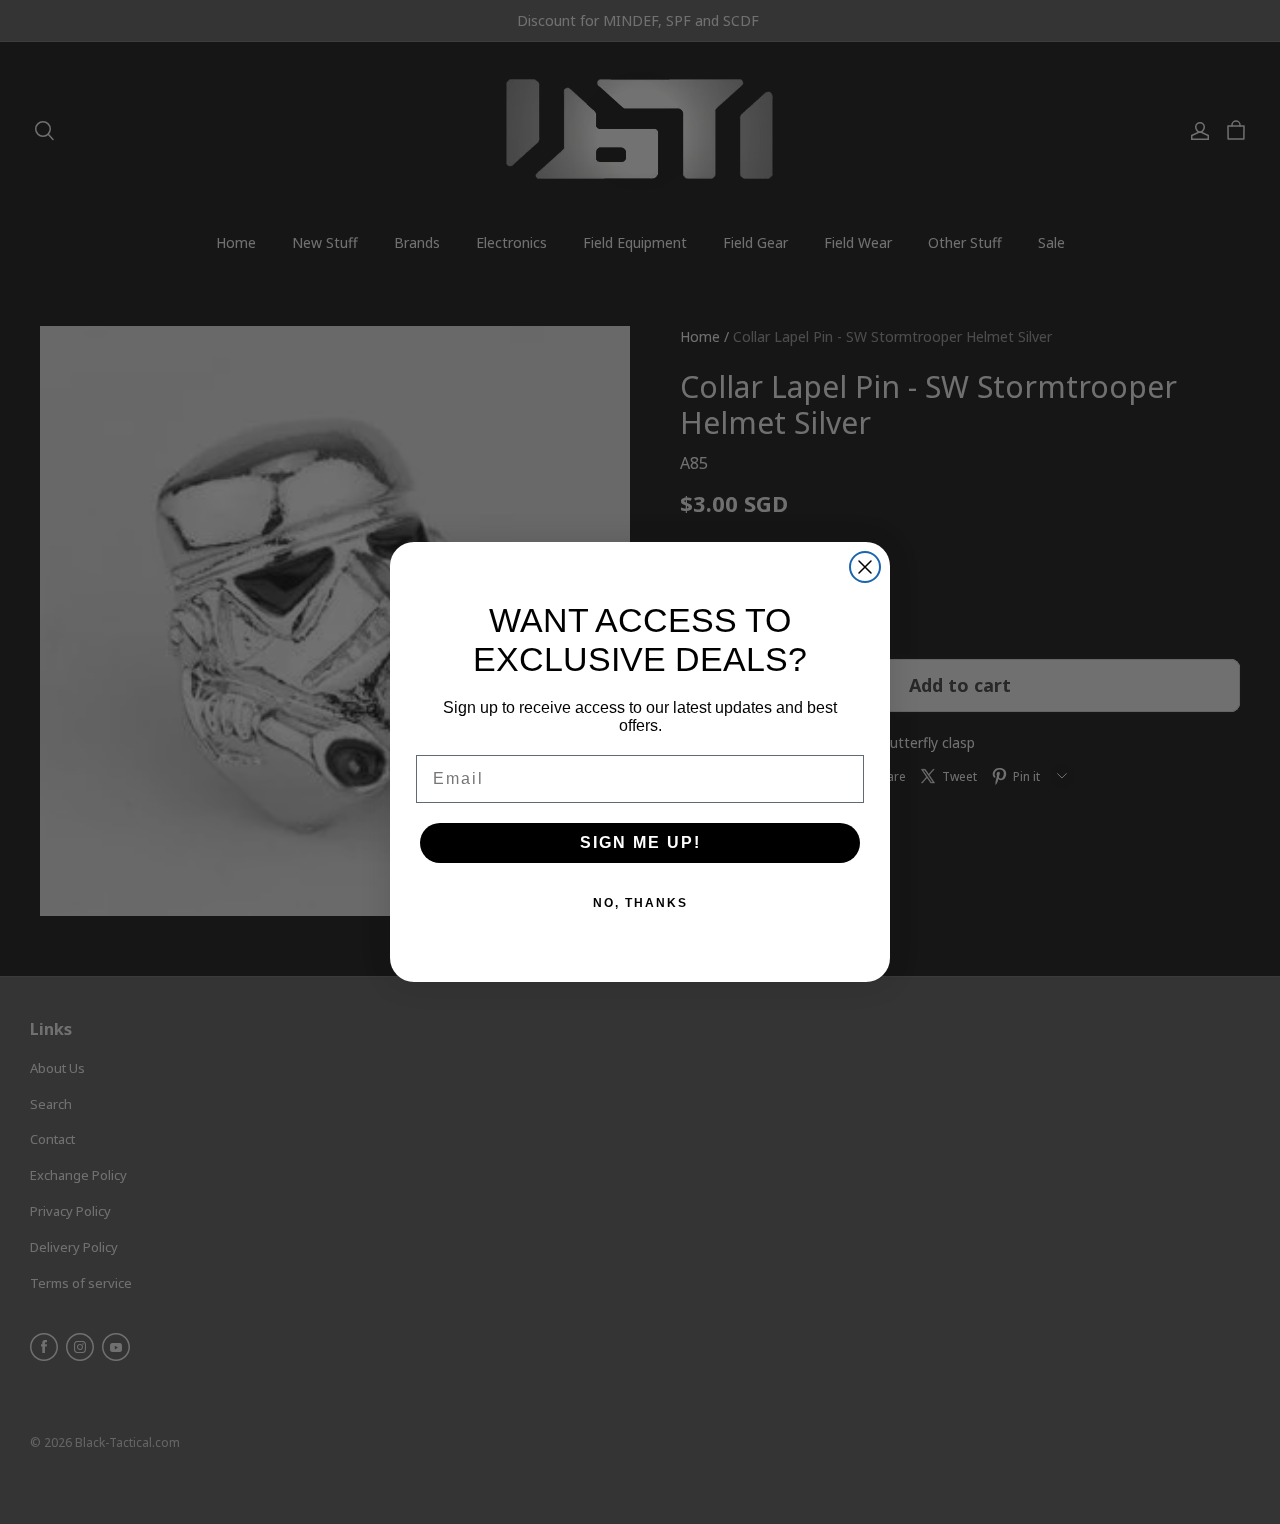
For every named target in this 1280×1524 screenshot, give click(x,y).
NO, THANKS (640, 903)
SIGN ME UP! (640, 842)
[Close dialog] (865, 567)
